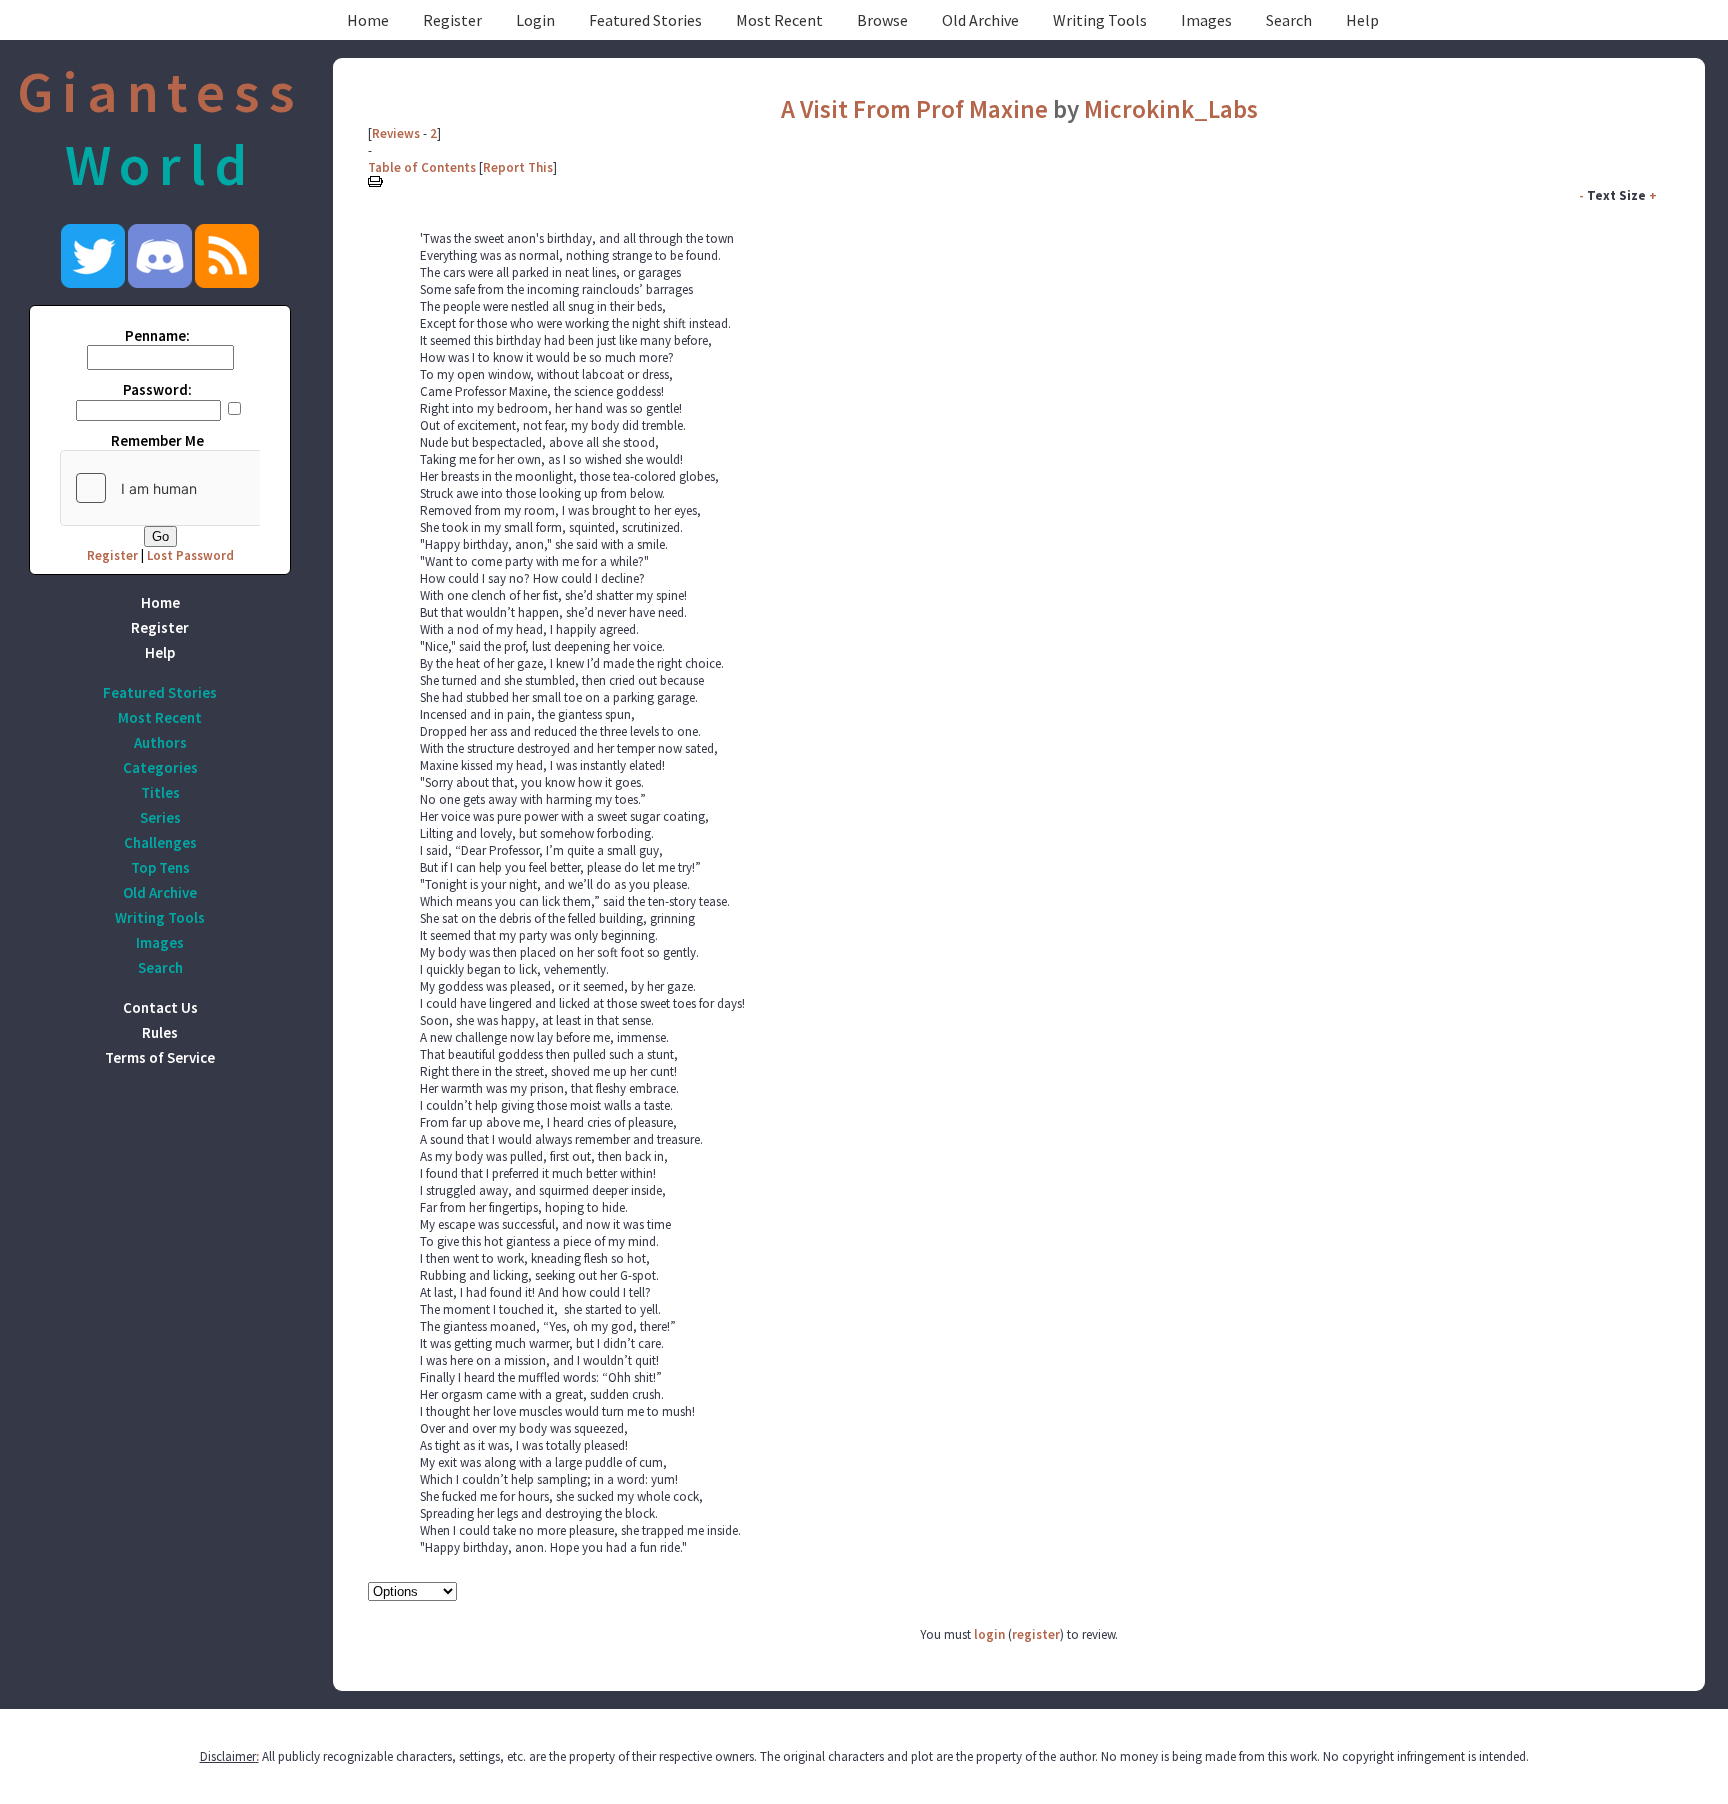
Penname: (157, 335)
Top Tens (160, 867)
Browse (882, 20)
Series (160, 817)
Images (1206, 20)
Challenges (160, 842)
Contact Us (160, 1007)
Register (452, 20)
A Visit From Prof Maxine (914, 109)
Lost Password (190, 555)
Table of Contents (422, 167)
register (1036, 1634)
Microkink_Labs (1171, 109)
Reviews (396, 133)
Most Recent (779, 20)
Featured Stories (645, 20)
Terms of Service (160, 1057)
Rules (160, 1032)
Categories (160, 767)
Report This (518, 167)
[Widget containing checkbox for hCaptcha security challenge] (211, 488)
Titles (160, 792)
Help (1362, 20)
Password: (157, 389)
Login (535, 20)
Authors (160, 742)
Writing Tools (1100, 20)
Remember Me (157, 440)
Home (368, 20)
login (989, 1634)
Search (1289, 20)
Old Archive (980, 20)
